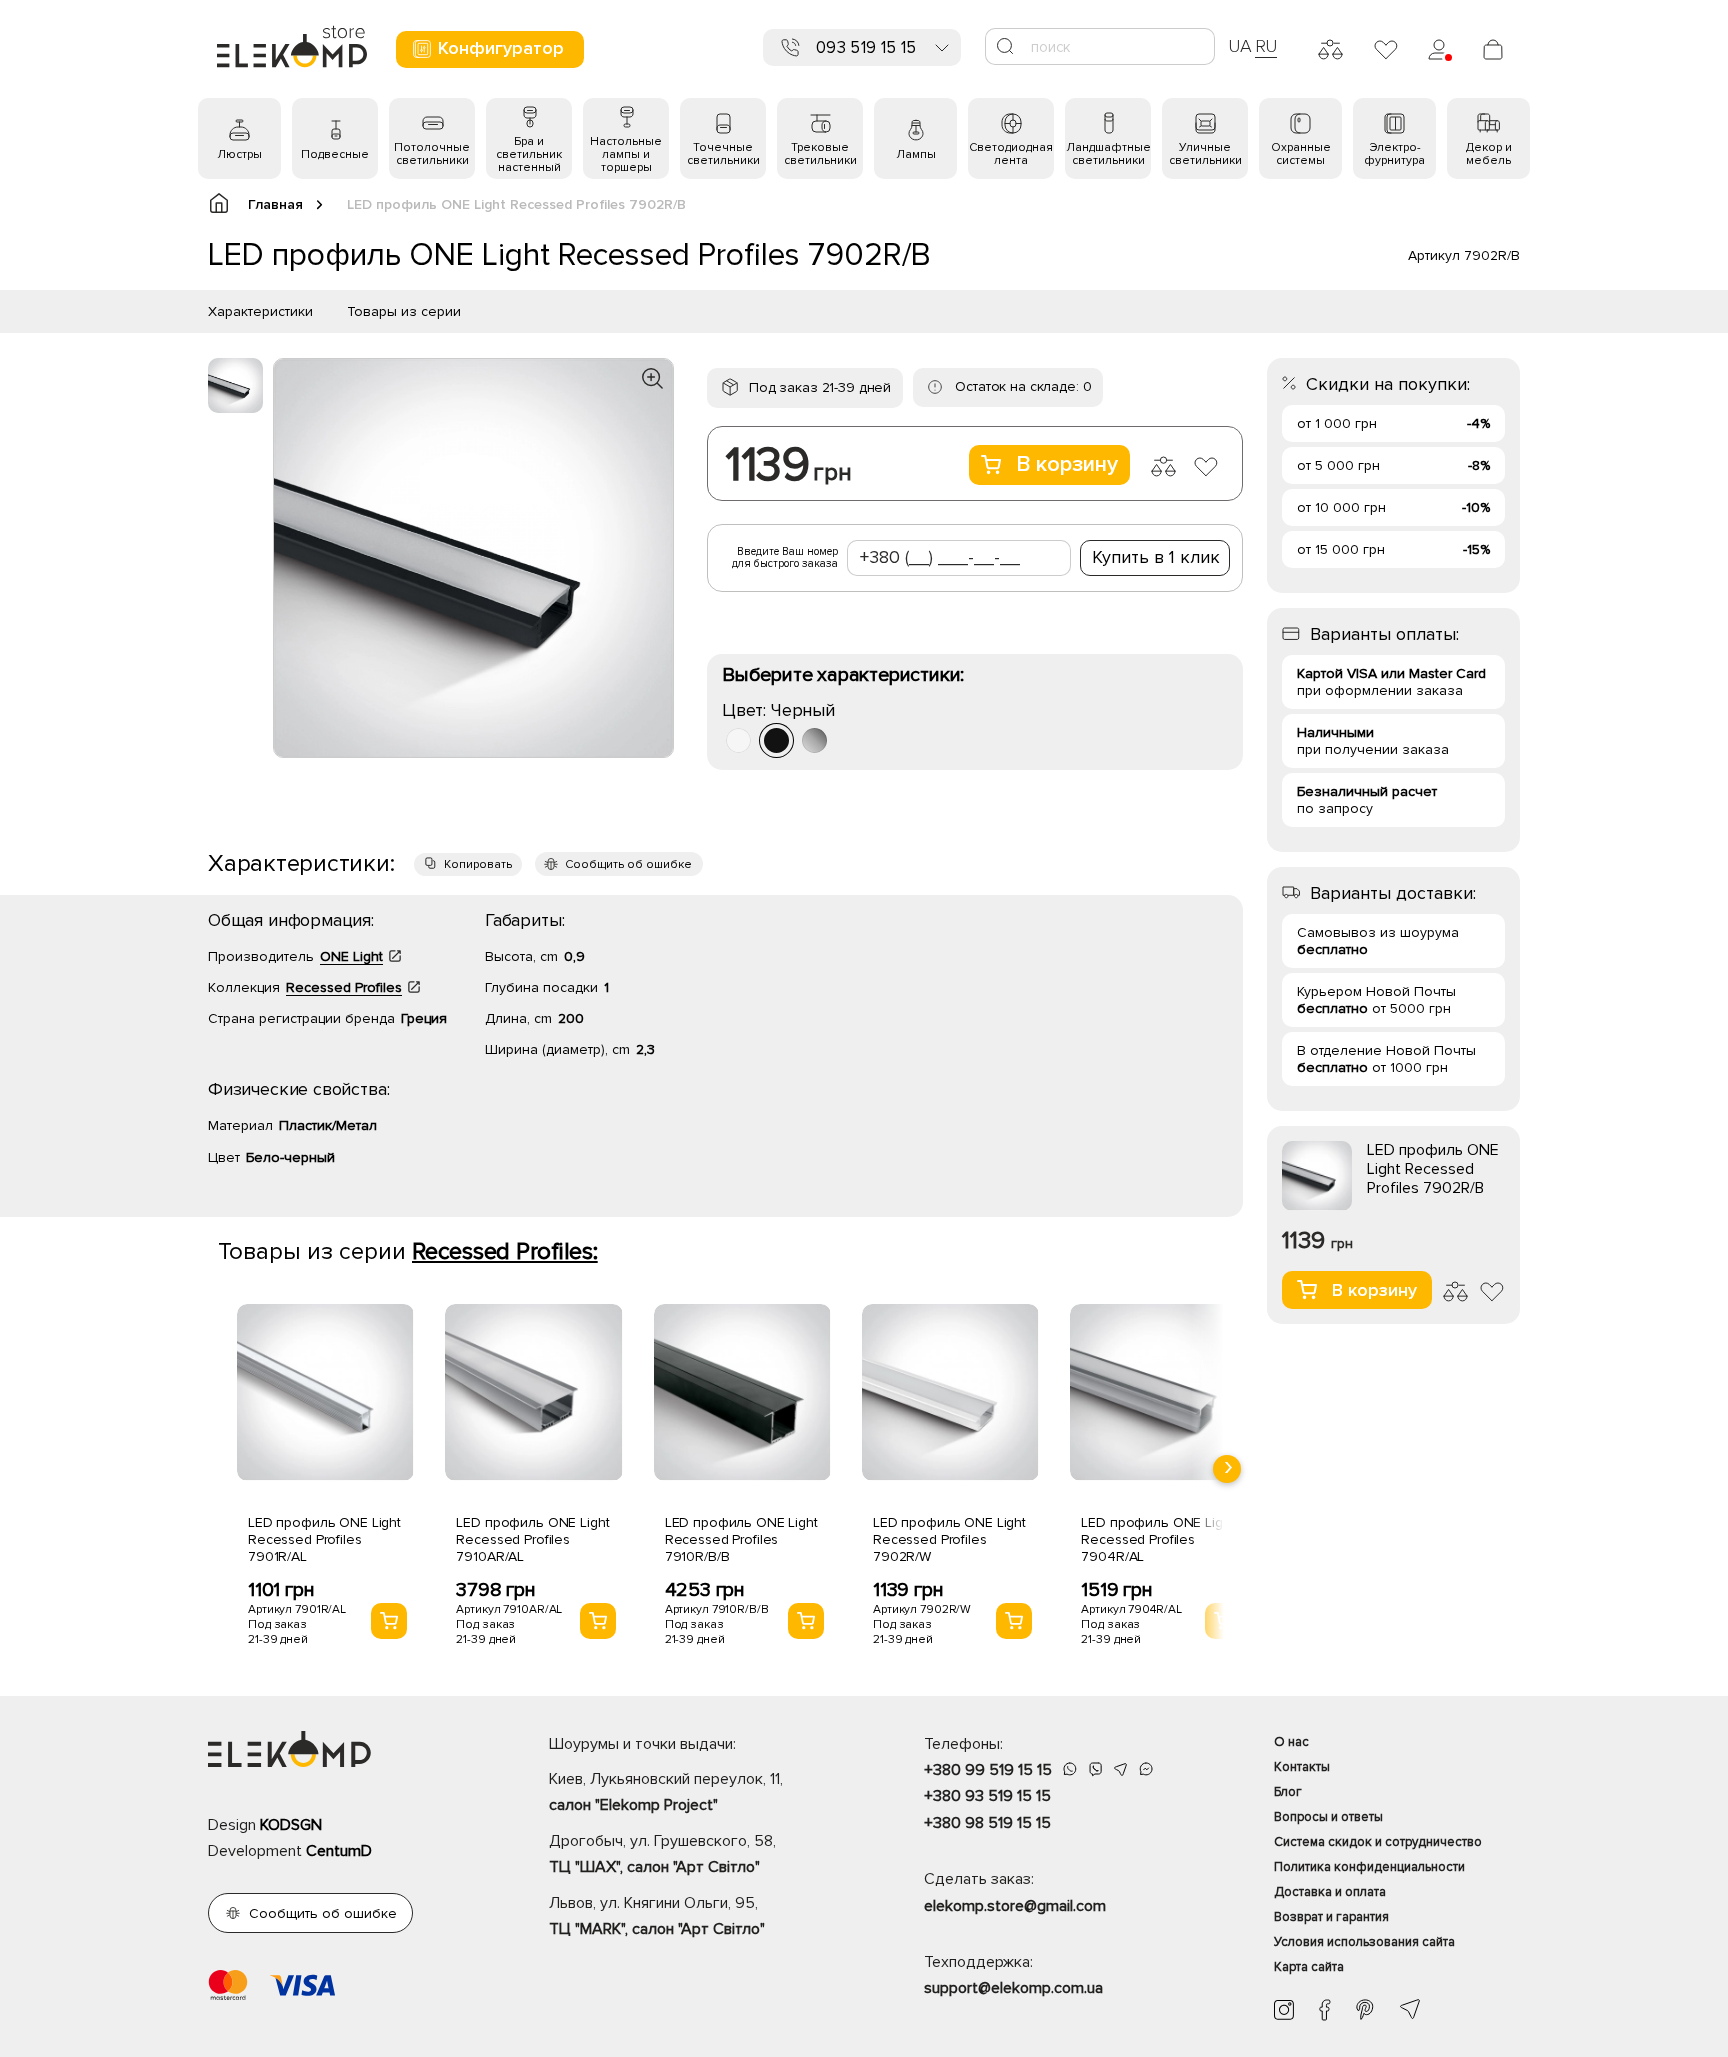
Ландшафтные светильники (1108, 154)
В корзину (1067, 464)
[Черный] (776, 740)
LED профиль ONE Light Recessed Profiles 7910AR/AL (532, 1539)
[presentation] (1227, 1469)
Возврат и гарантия (1331, 1917)
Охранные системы (1301, 154)
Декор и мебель (1489, 154)
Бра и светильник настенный (529, 154)
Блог (1288, 1792)
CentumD (339, 1851)
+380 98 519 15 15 (987, 1823)
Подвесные (335, 154)
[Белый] (738, 740)
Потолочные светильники (432, 154)
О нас (1291, 1742)
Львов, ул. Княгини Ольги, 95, (657, 1916)
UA (1240, 46)
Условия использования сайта (1364, 1942)
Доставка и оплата (1330, 1892)
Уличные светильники (1205, 154)
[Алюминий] (814, 740)
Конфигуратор (501, 48)
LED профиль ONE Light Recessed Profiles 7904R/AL (1157, 1539)
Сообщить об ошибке (628, 864)
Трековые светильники (820, 154)
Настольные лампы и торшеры (626, 154)
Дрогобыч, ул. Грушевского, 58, (662, 1854)
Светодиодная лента (1011, 154)
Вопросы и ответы (1328, 1817)
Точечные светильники (723, 154)
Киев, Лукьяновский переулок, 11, (666, 1792)
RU (1266, 46)
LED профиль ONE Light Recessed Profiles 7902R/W (949, 1539)
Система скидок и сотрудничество (1378, 1842)
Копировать (478, 864)
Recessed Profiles (344, 987)
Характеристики (260, 311)
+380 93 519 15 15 (987, 1796)
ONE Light (351, 956)
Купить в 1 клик (1156, 557)
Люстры (239, 154)
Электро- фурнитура (1394, 154)
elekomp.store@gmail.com (1015, 1906)
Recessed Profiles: (505, 1251)
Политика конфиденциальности (1369, 1867)
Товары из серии (404, 311)
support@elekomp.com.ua (1013, 1988)
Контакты (1302, 1767)
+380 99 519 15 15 (988, 1770)
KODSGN (291, 1825)
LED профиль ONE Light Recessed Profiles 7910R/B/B (741, 1539)
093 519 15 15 (866, 47)
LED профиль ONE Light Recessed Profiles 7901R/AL (324, 1539)
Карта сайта (1309, 1967)
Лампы (916, 154)
